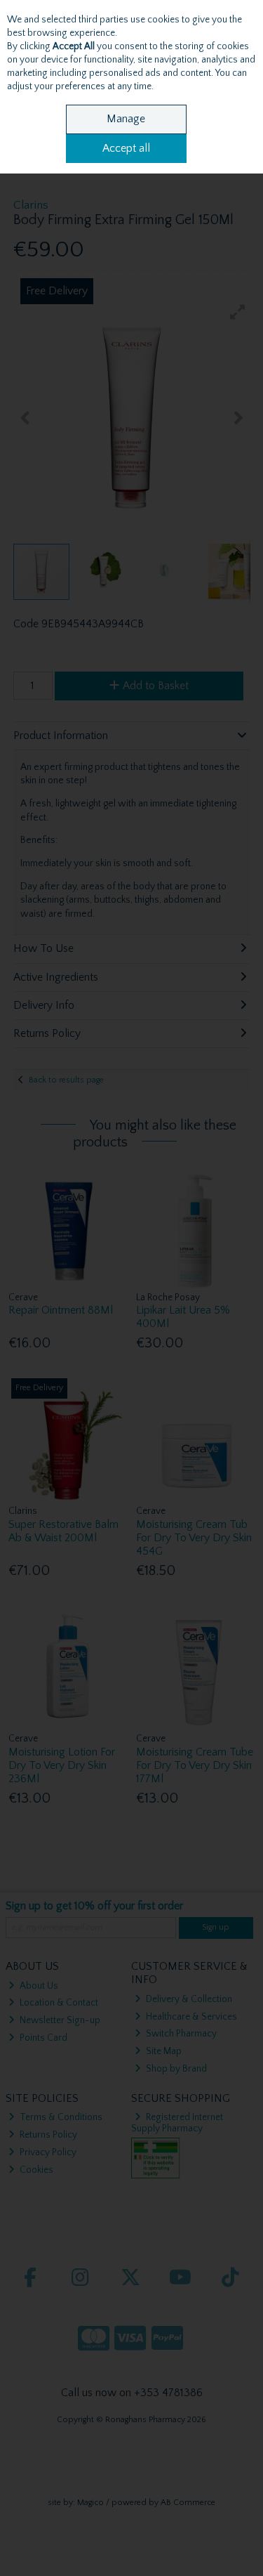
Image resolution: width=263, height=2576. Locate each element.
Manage (126, 119)
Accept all (126, 148)
